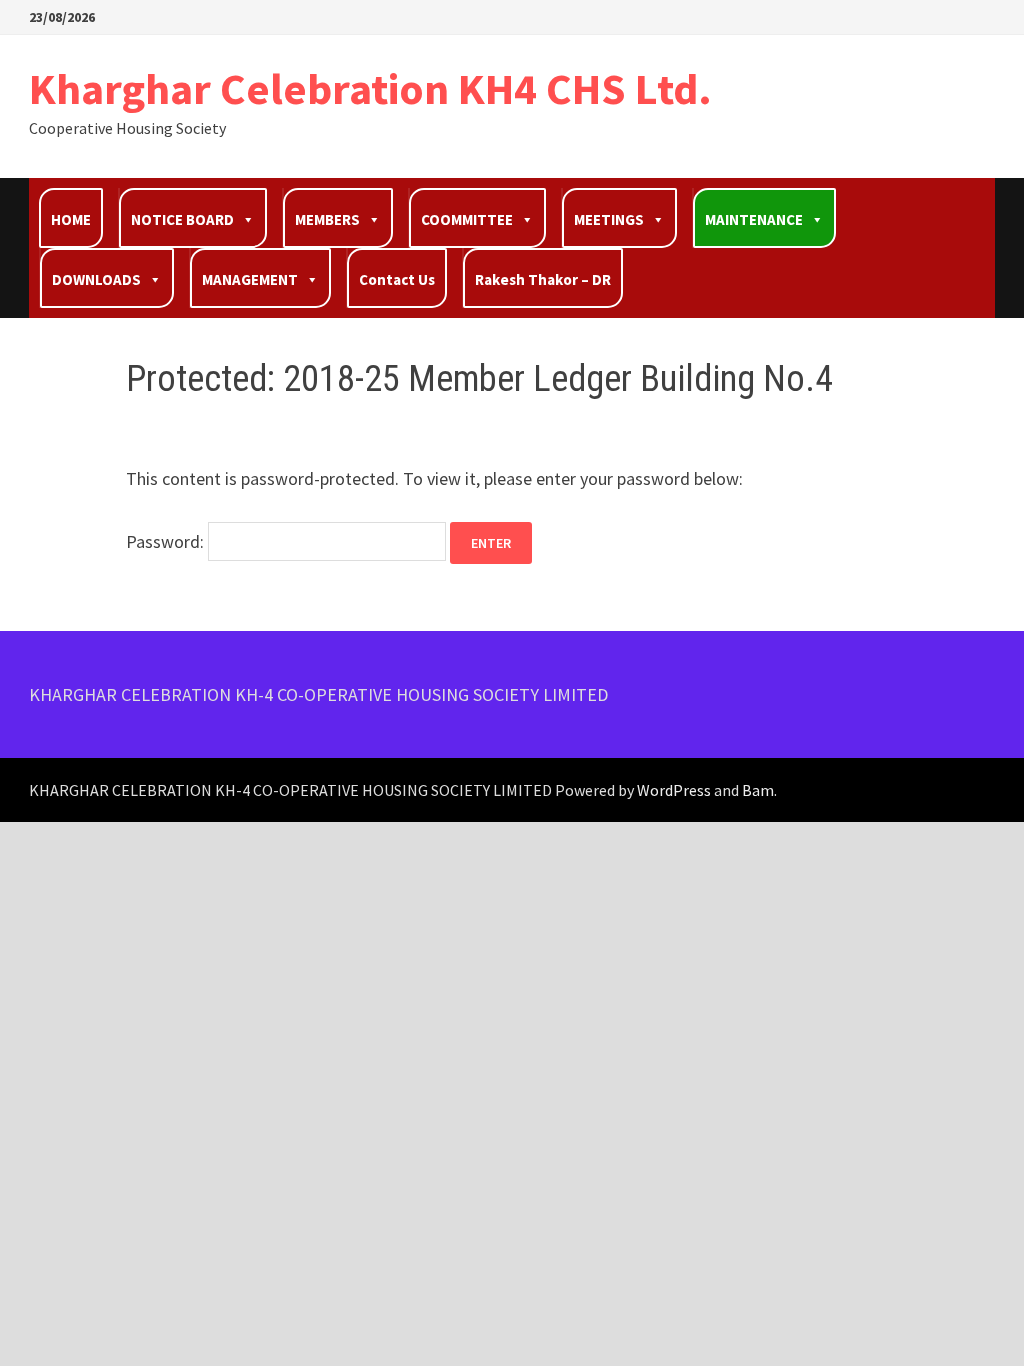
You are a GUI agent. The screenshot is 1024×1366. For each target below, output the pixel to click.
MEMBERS (327, 219)
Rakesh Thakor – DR (543, 279)
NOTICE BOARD (182, 219)
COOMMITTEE (467, 219)
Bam (758, 790)
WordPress (674, 790)
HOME (71, 219)
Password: (167, 541)
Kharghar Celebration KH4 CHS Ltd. (370, 88)
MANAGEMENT (250, 279)
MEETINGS (609, 219)
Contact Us (397, 279)
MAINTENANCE (754, 219)
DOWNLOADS (96, 279)
